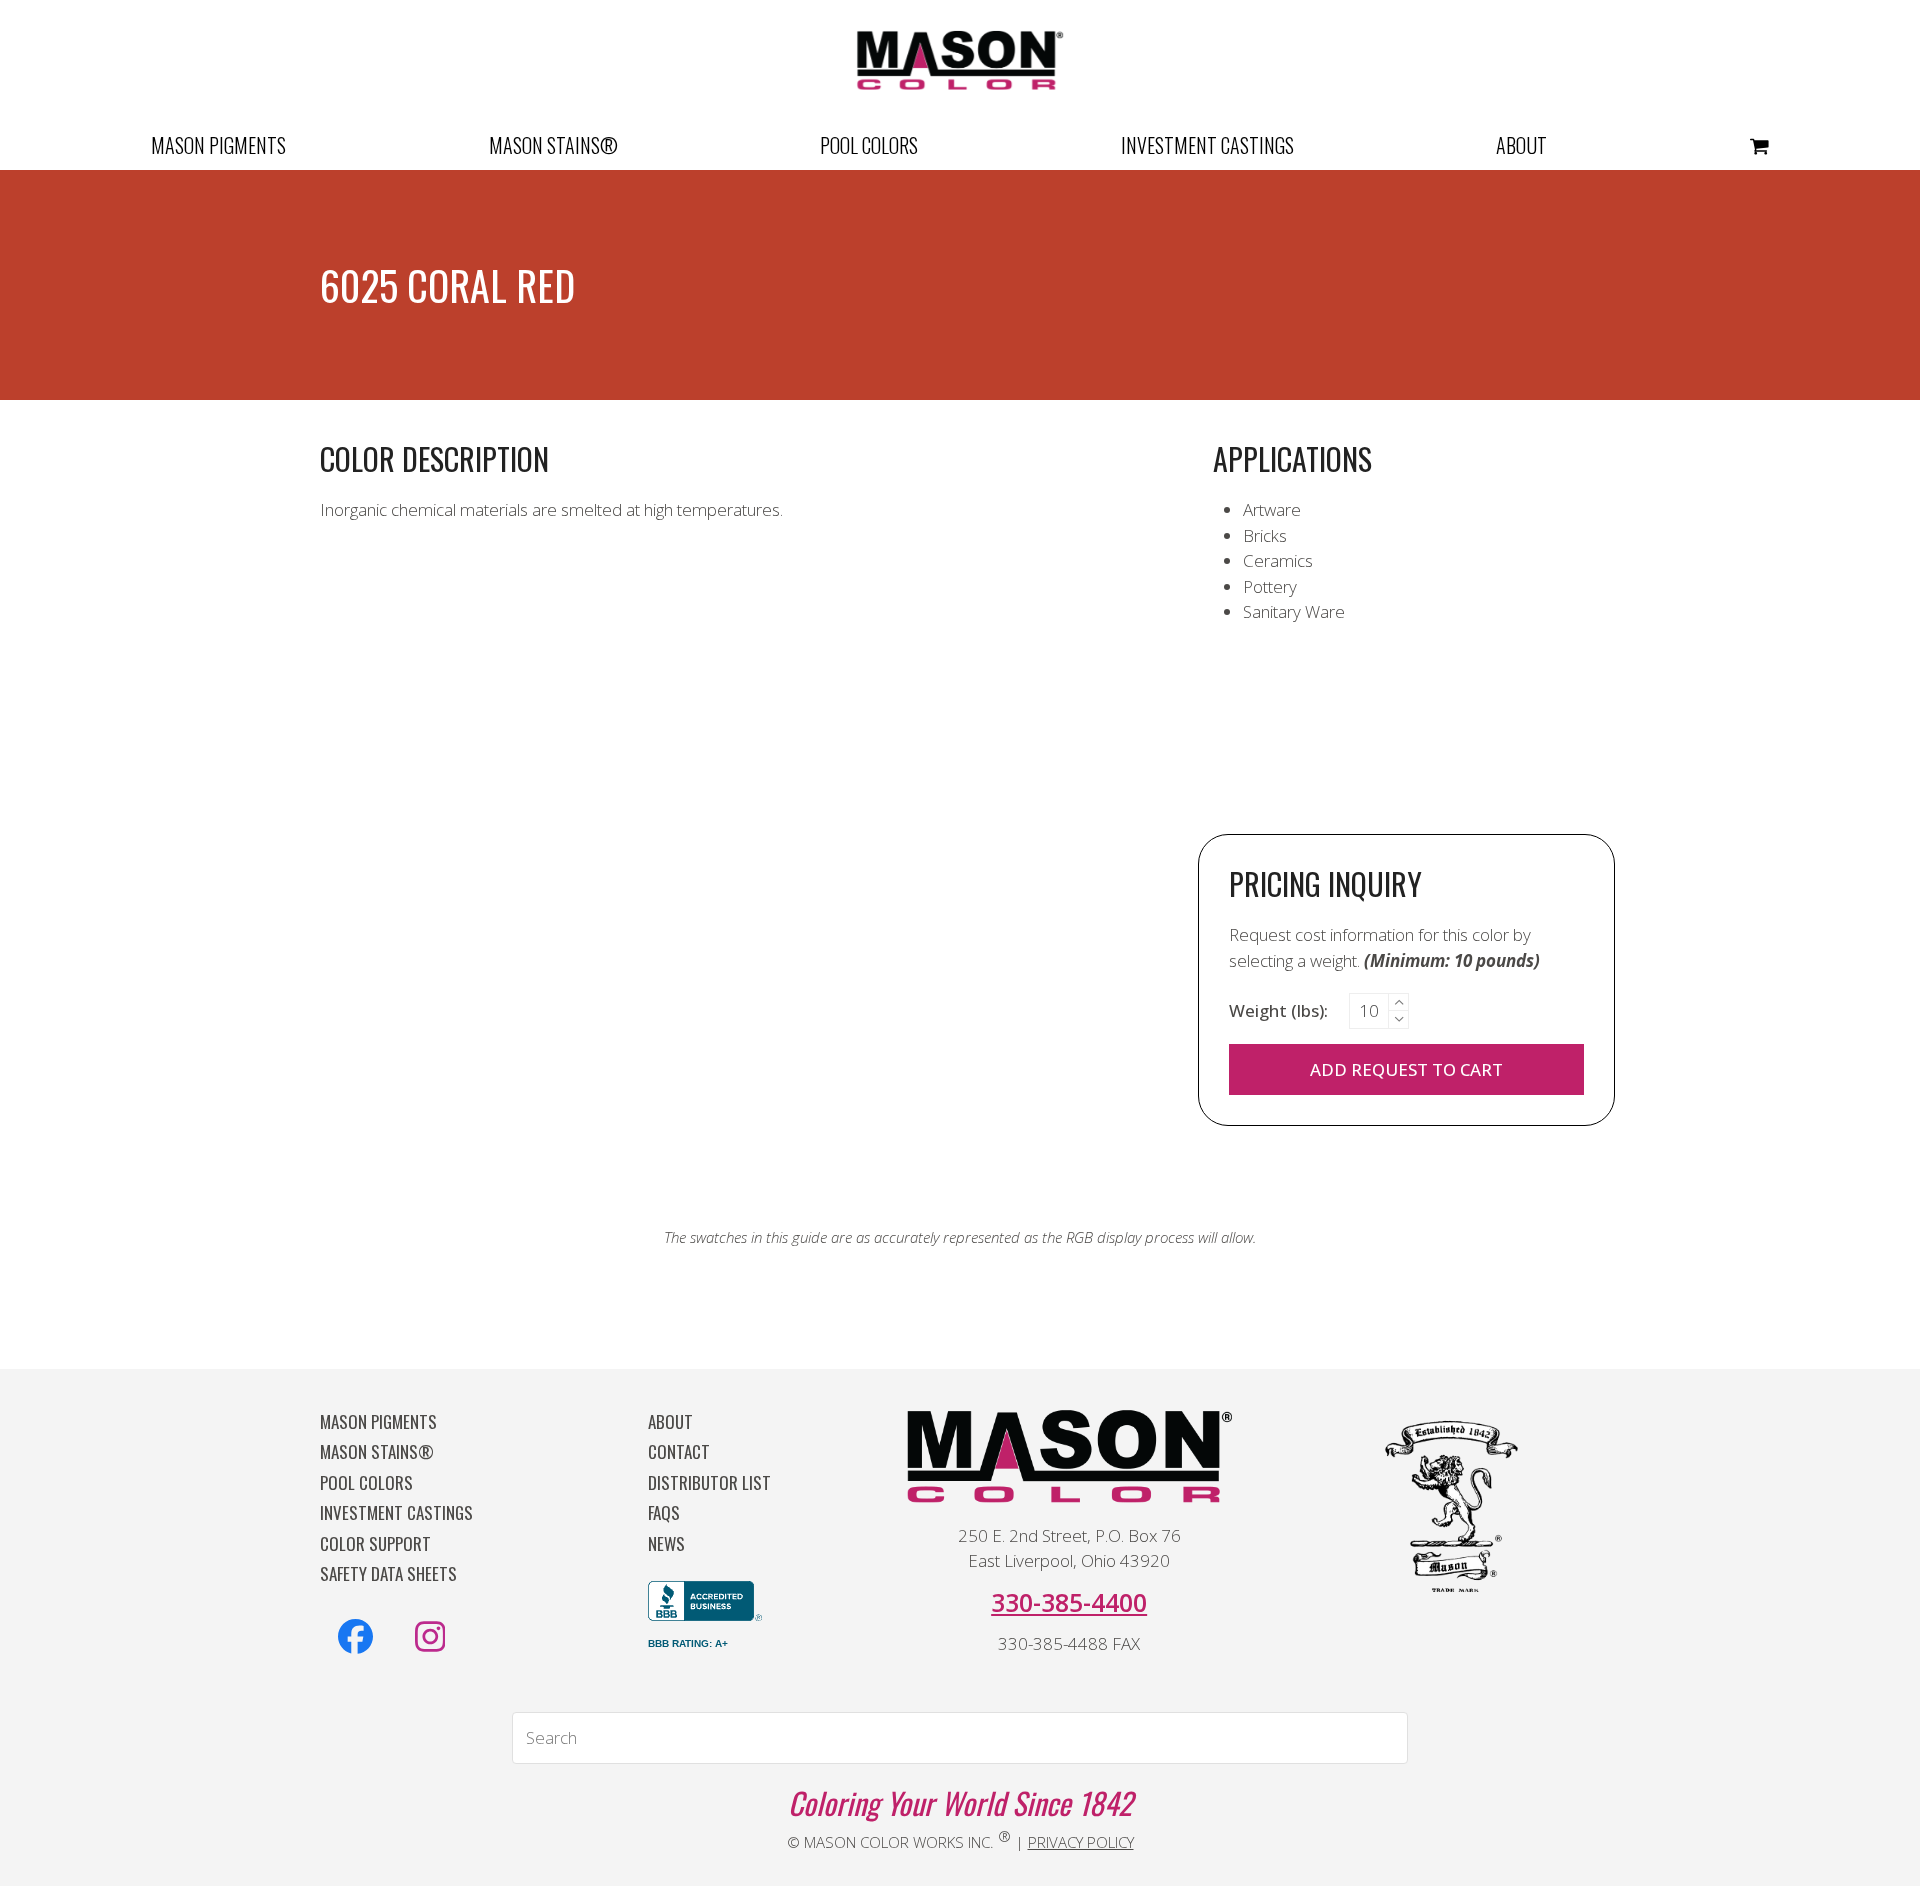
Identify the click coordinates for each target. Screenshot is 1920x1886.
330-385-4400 (1069, 1602)
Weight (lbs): (1278, 1010)
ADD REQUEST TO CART (1406, 1069)
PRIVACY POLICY (1081, 1842)
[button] (1759, 145)
